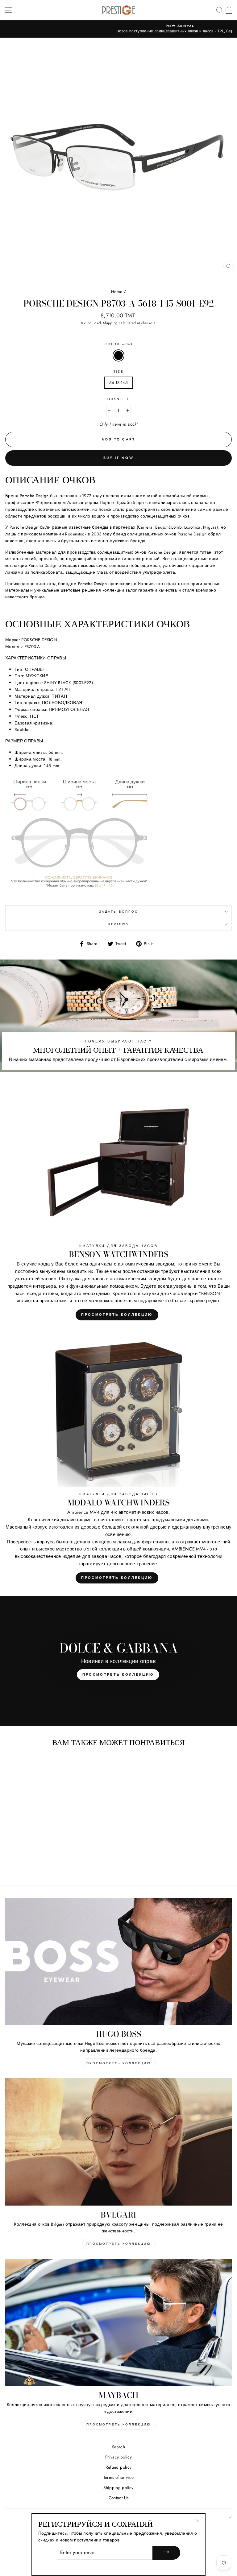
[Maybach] (118, 2323)
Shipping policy (118, 2487)
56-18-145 (118, 382)
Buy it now (118, 458)
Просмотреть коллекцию (117, 1315)
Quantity (118, 399)
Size (118, 372)
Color (118, 344)
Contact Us (118, 2498)
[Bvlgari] (118, 2142)
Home (117, 291)
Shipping (110, 323)
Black (118, 356)
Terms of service (118, 2477)
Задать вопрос (118, 912)
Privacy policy (118, 2457)
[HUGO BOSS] (118, 1961)
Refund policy (118, 2467)
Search (118, 2447)
